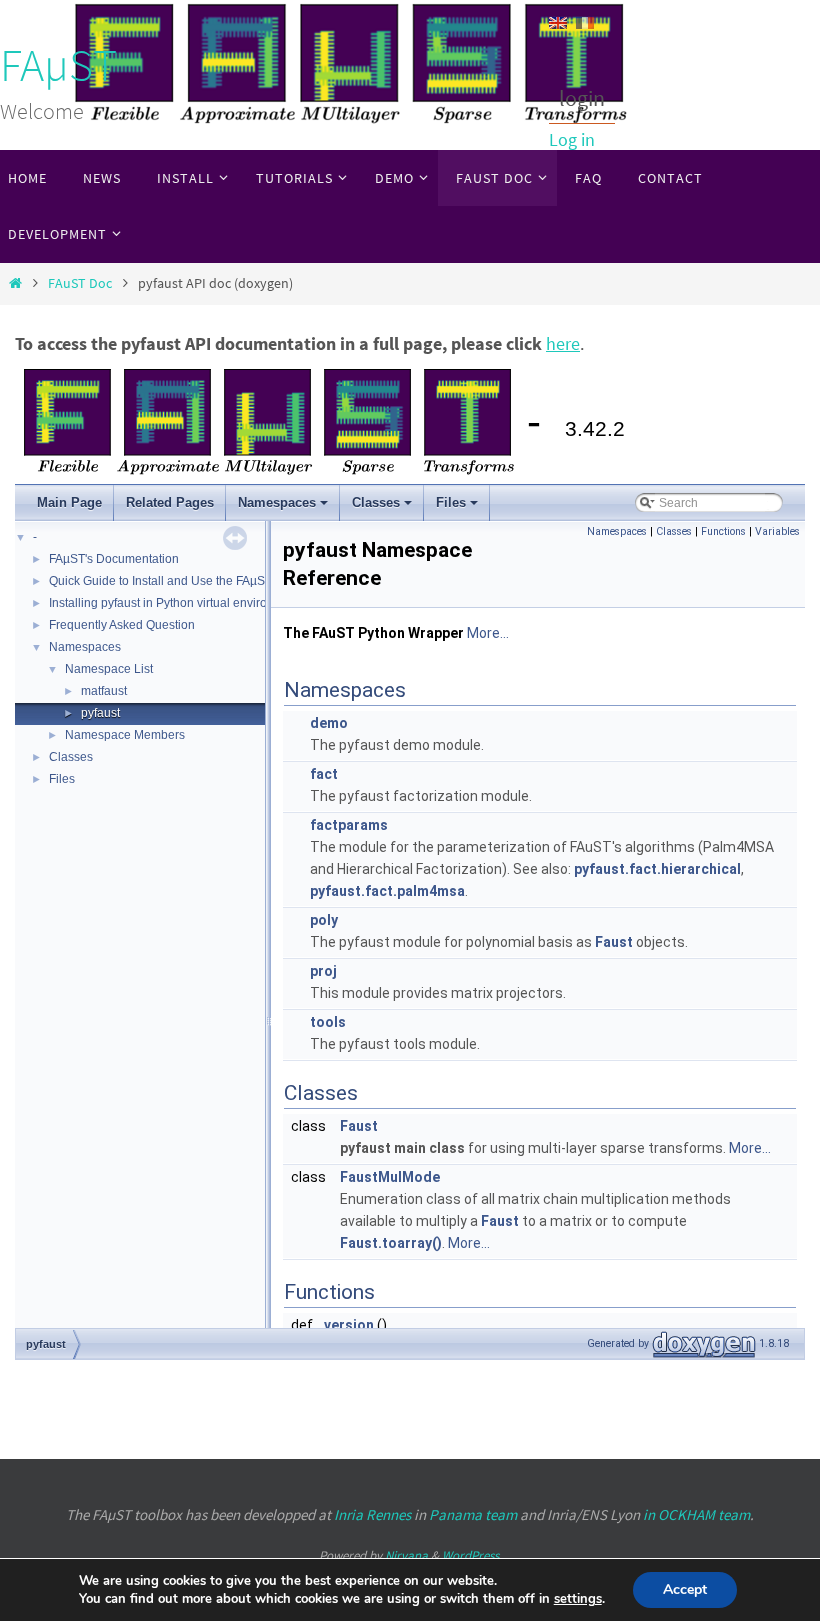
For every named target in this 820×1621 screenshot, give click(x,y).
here (563, 343)
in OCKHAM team (696, 1514)
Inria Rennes (372, 1514)
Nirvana (406, 1555)
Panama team (473, 1514)
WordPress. (472, 1555)
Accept (685, 1589)
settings (578, 1599)
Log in (572, 139)
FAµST (58, 65)
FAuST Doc (80, 283)
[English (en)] (558, 21)
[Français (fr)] (585, 21)
